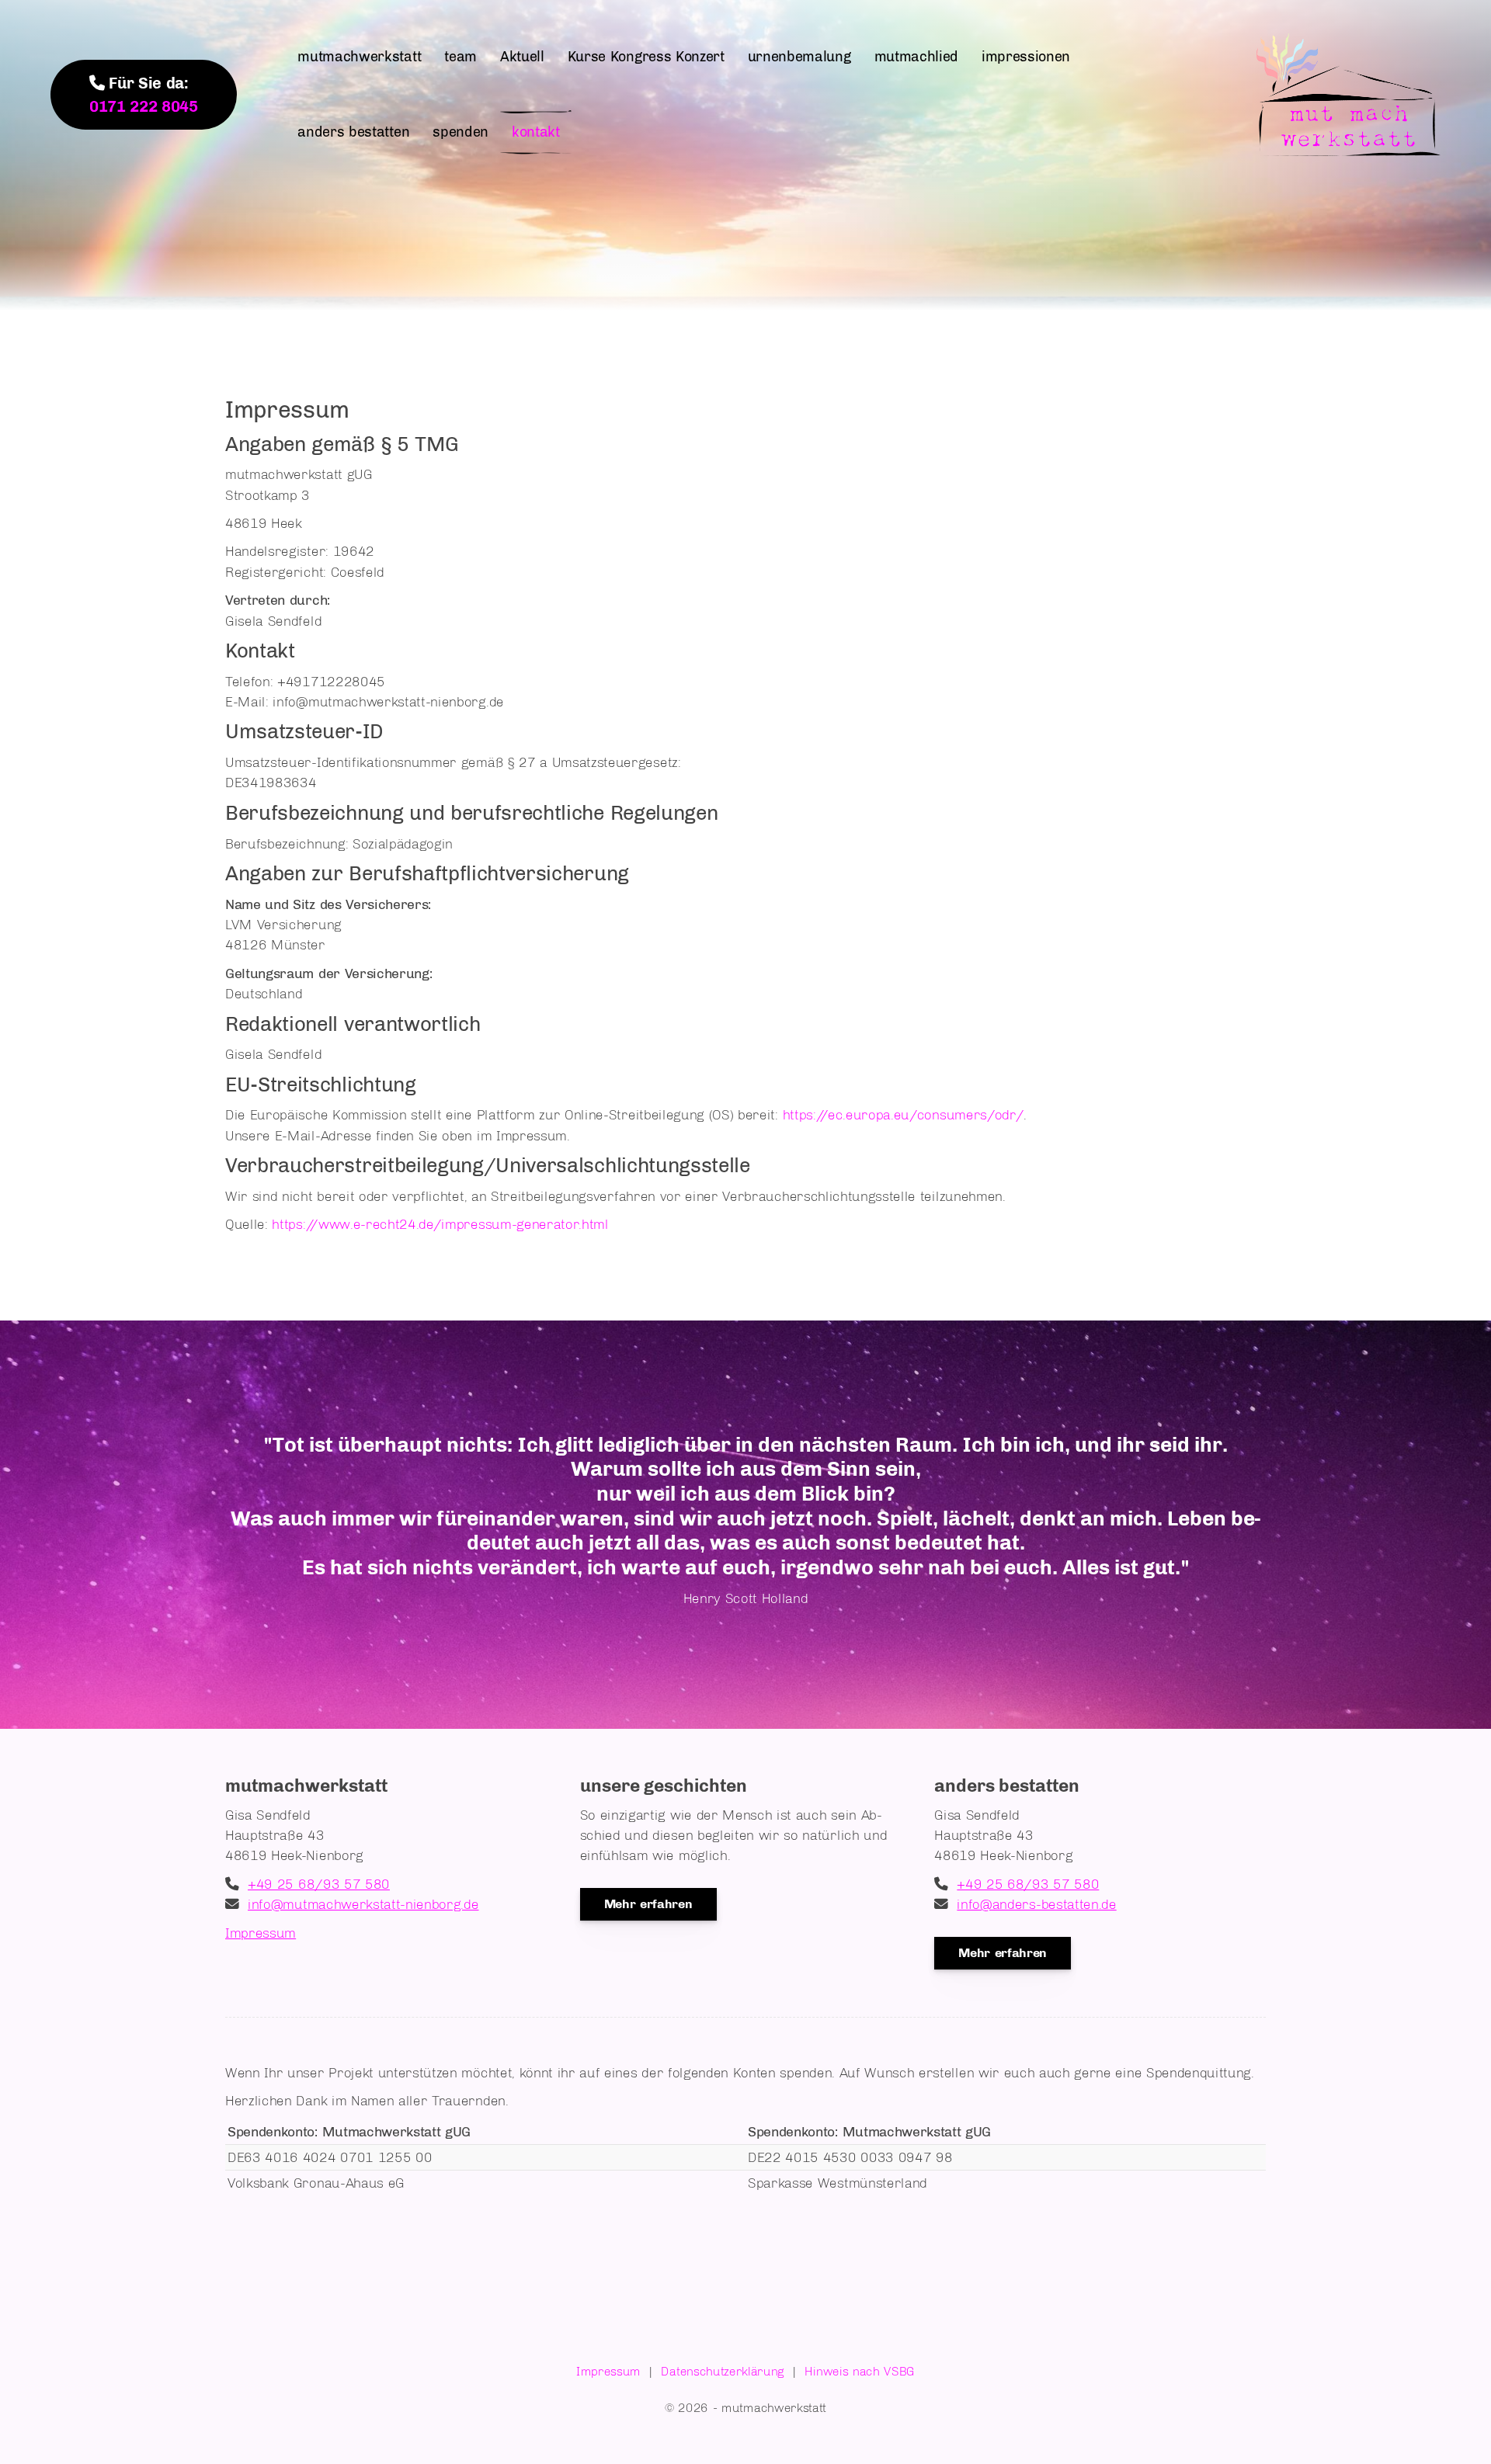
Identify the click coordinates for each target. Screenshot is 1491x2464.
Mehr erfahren (648, 1904)
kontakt (536, 132)
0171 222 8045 (144, 106)
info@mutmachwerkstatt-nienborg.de (363, 1904)
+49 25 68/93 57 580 (319, 1884)
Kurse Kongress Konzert (646, 57)
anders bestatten (353, 132)
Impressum (261, 1933)
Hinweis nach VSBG (860, 2371)
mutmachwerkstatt (359, 57)
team (461, 57)
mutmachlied (916, 57)
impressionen (1026, 57)
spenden (461, 132)
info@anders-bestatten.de (1036, 1904)
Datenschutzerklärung (723, 2371)
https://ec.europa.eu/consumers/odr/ (904, 1114)
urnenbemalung (799, 57)
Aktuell (522, 57)
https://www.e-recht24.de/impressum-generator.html (440, 1224)
